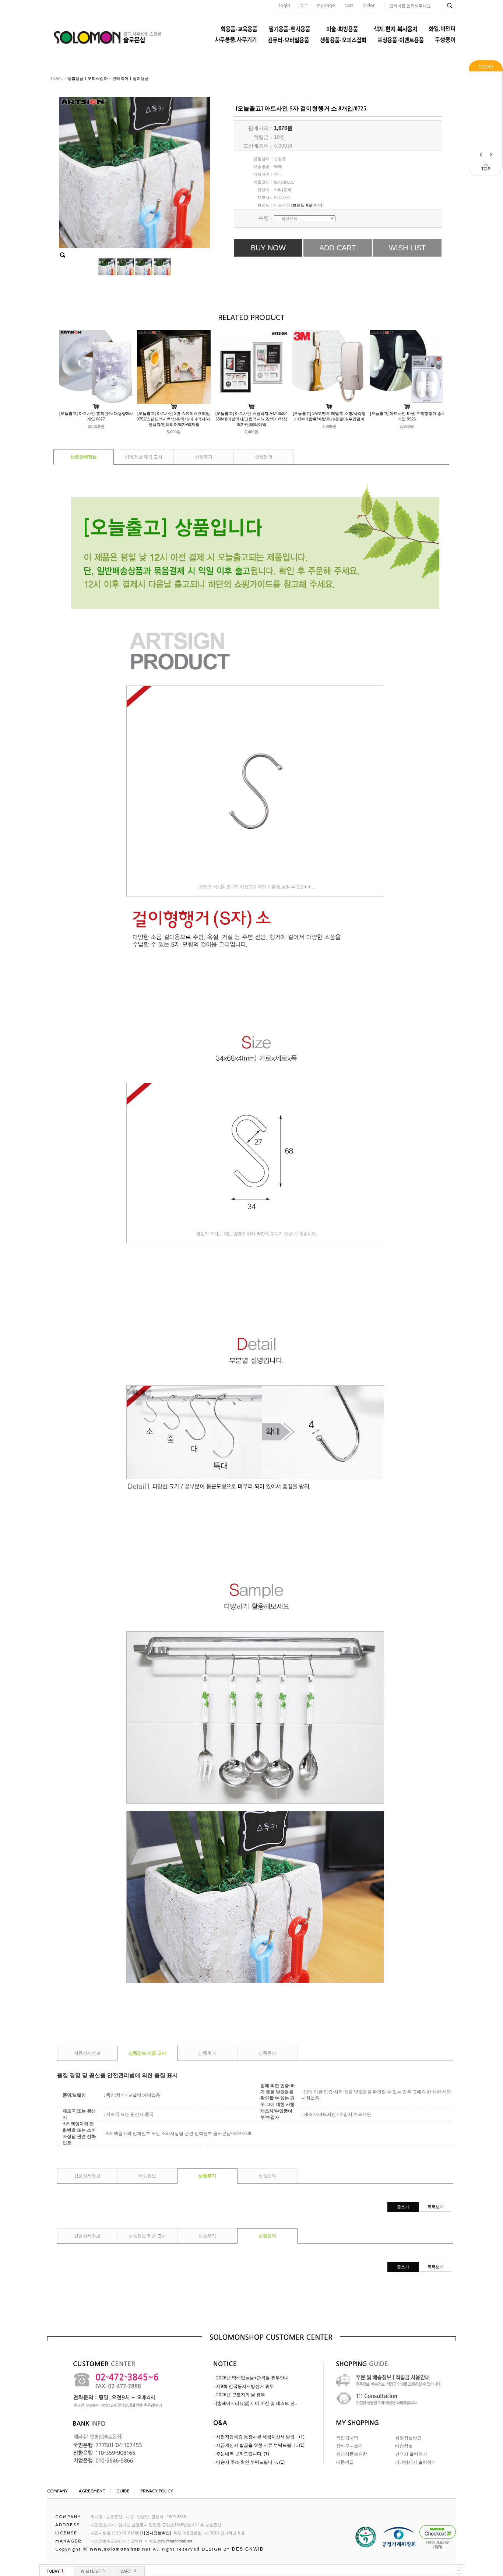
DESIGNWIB (248, 2549)
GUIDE (123, 2491)
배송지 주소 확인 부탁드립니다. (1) (250, 2462)
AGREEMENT (92, 2491)
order (369, 5)
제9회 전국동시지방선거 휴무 (245, 2386)
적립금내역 (347, 2438)
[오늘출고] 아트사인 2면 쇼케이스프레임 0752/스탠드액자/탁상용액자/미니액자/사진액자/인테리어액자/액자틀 (174, 419)
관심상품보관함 (352, 2454)
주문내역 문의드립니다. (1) (243, 2454)
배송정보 (147, 2176)
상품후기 (204, 457)
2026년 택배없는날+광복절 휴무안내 (252, 2378)
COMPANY (57, 2491)
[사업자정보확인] (156, 2533)
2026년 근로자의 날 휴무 (241, 2395)
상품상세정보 (84, 457)
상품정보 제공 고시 (144, 457)
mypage (326, 5)
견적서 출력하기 (411, 2454)
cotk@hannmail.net (175, 2541)
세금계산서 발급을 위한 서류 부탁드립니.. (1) (260, 2445)
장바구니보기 (349, 2446)
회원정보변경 (408, 2438)
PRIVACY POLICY (157, 2491)
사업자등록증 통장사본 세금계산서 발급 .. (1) (260, 2437)
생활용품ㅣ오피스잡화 (88, 78)
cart (349, 5)
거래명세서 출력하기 (416, 2462)
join (303, 5)
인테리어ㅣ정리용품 (131, 78)
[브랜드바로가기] (307, 205)
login (284, 5)
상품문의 (264, 457)
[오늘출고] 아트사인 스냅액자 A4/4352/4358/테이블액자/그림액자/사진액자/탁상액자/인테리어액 (251, 419)
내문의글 (345, 2462)
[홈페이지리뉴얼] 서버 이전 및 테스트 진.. (256, 2403)
